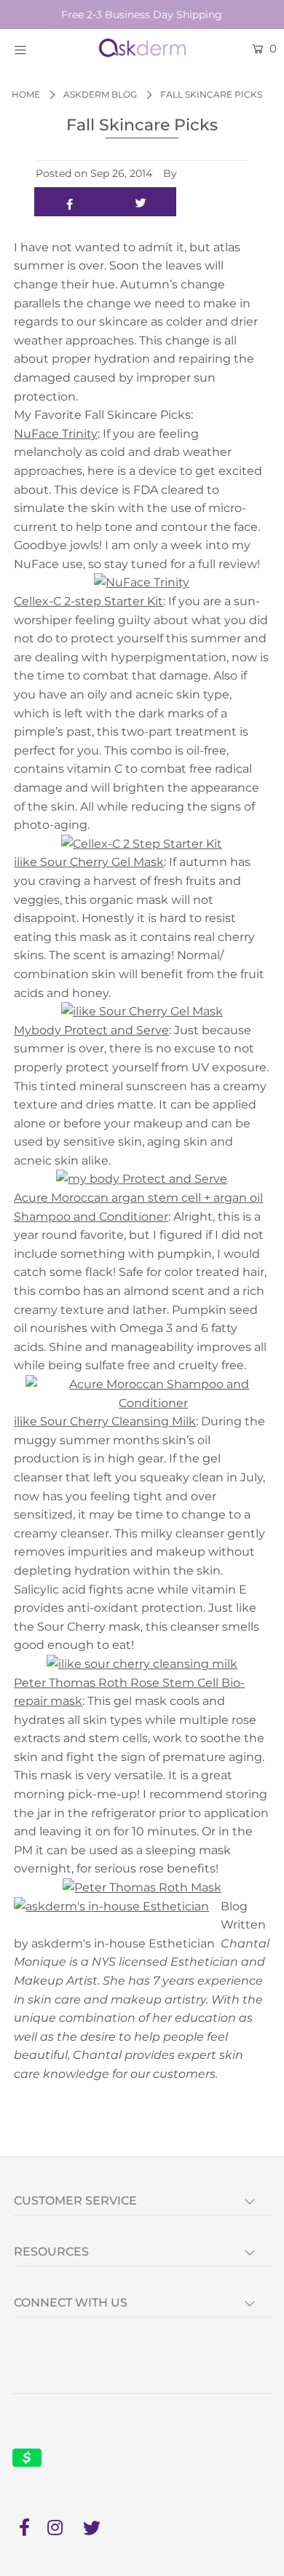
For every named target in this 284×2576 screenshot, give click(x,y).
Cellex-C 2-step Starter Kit (88, 601)
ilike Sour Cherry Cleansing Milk (105, 1421)
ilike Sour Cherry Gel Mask (89, 862)
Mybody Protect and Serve (91, 1030)
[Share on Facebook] (70, 202)
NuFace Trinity (56, 434)
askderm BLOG (100, 94)
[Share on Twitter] (141, 202)
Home (26, 94)
